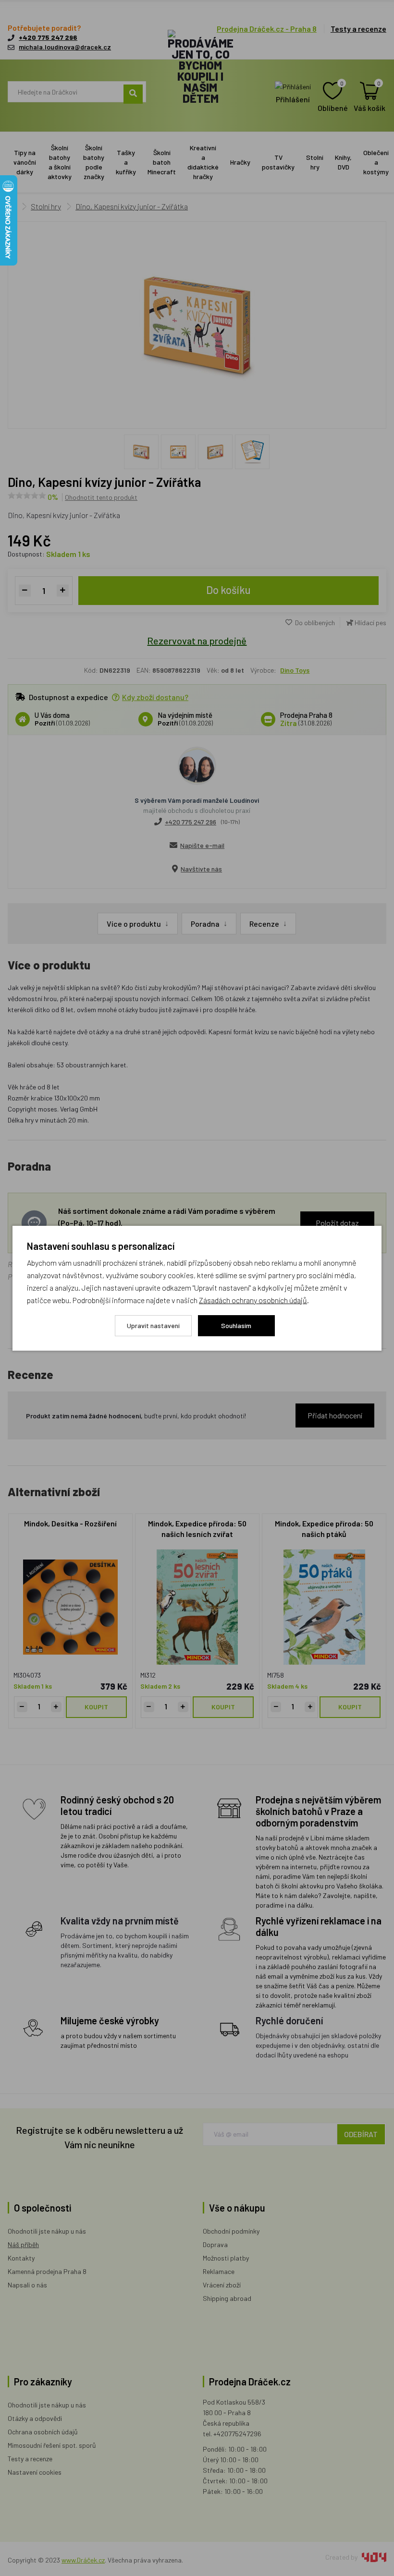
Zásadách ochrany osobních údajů (253, 1300)
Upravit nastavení (153, 1325)
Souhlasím (236, 1325)
